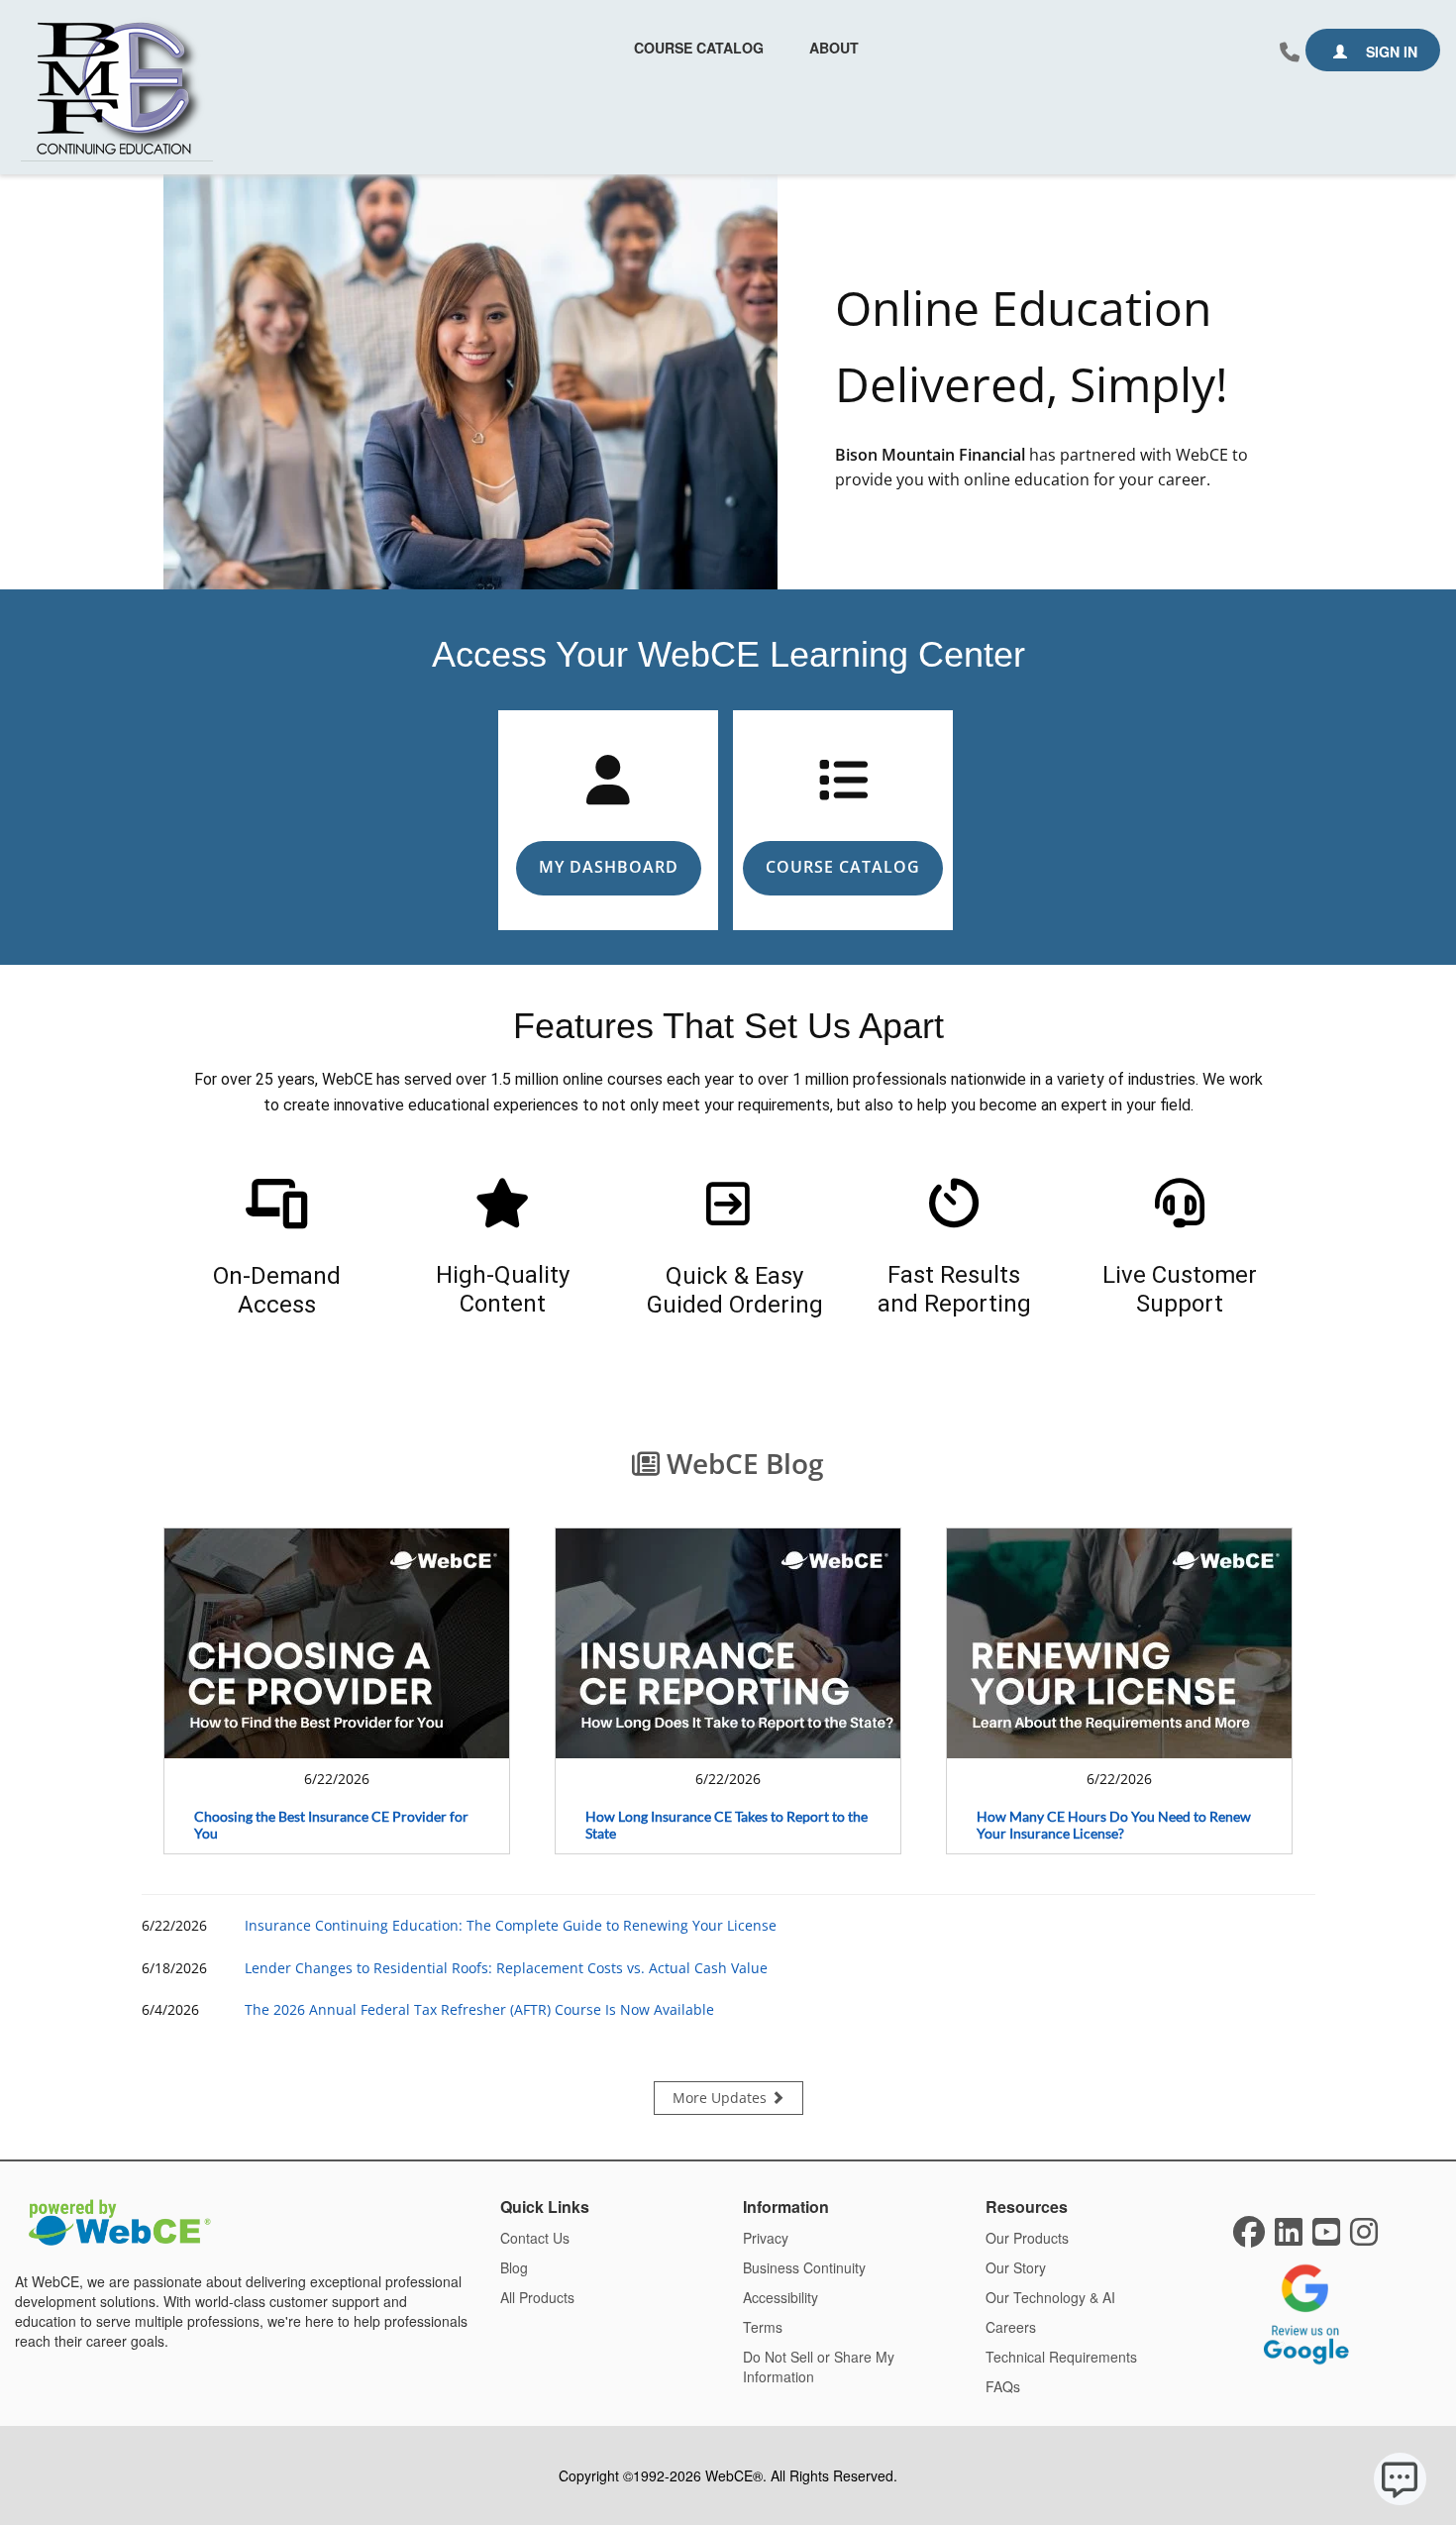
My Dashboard (609, 867)
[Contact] (1290, 53)
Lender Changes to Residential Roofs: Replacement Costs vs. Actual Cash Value (506, 1968)
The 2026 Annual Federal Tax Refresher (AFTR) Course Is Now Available (479, 2009)
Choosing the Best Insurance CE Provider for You (331, 1825)
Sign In (1390, 52)
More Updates (722, 2098)
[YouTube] (1326, 2238)
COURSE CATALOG (843, 867)
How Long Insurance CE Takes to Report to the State (727, 1825)
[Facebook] (1249, 2238)
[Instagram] (1364, 2238)
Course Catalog (699, 48)
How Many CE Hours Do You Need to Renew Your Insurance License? (1114, 1825)
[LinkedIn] (1289, 2238)
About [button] (834, 48)
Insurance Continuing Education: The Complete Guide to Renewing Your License (511, 1925)
